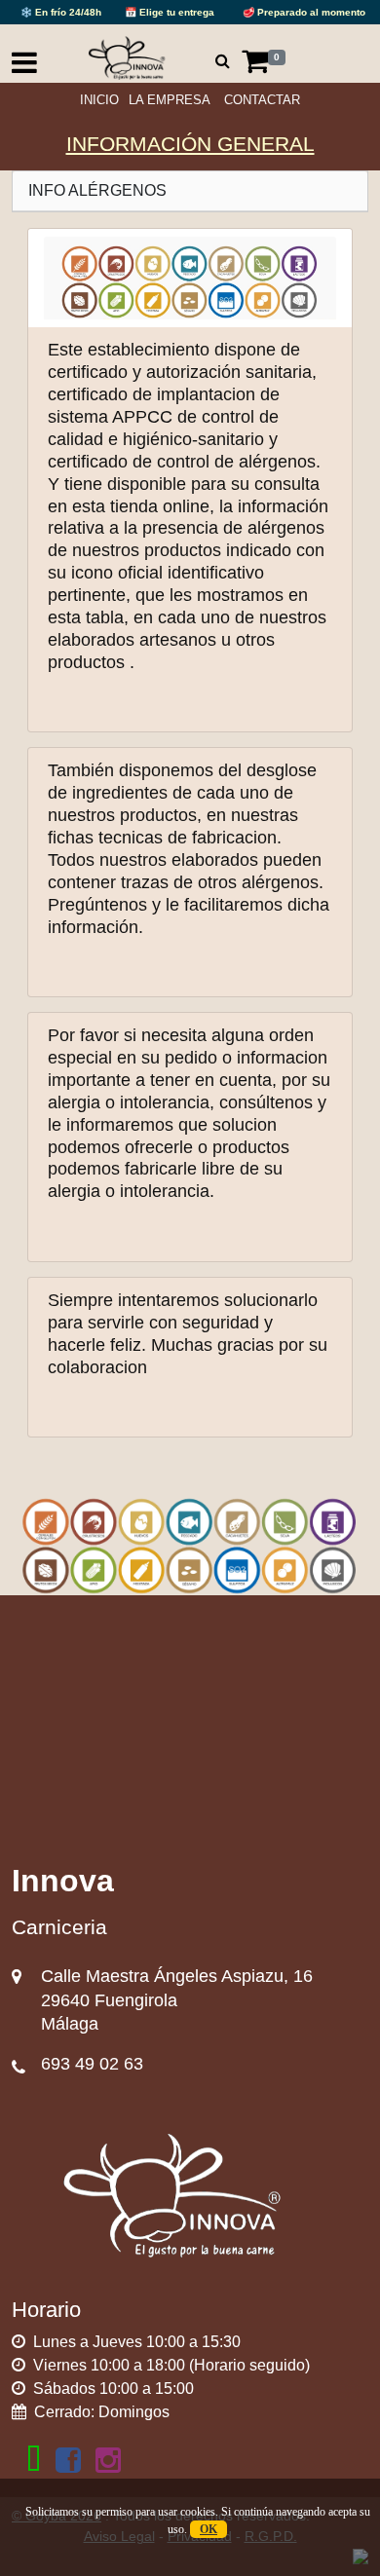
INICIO (99, 100)
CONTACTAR (262, 100)
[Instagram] (108, 2460)
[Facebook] (68, 2460)
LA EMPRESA (170, 100)
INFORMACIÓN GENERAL (190, 144)
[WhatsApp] (34, 2460)
